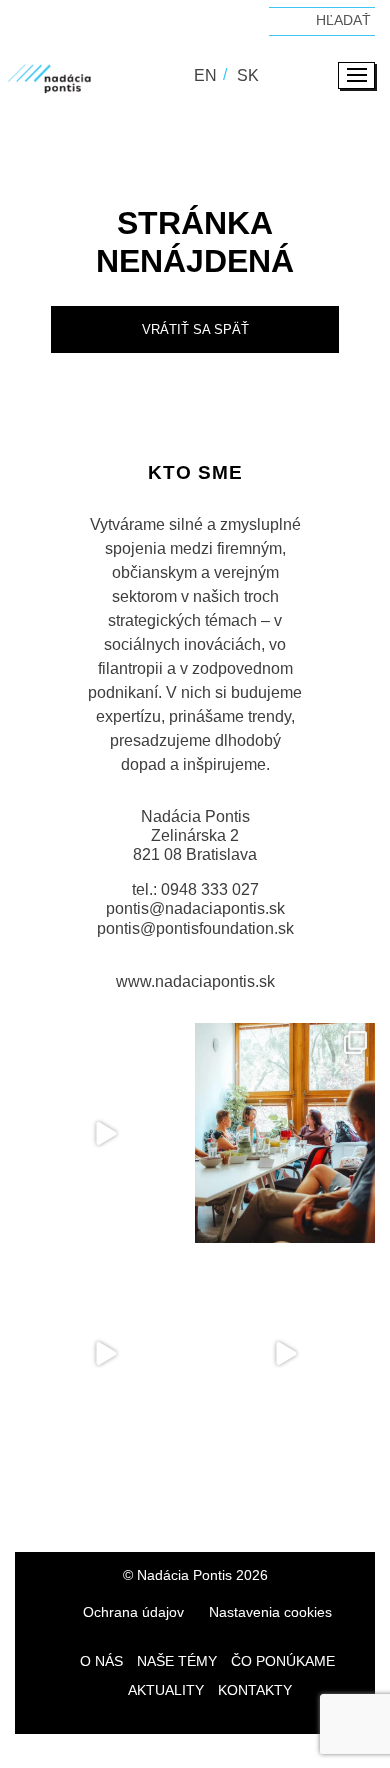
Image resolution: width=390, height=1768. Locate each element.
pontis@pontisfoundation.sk (195, 928)
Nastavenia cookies (270, 1612)
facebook (90, 1497)
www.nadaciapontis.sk (195, 981)
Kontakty (255, 1690)
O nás (101, 1661)
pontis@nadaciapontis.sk (195, 908)
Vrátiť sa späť (195, 329)
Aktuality (166, 1690)
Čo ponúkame (283, 1661)
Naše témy (177, 1661)
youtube (300, 1497)
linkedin (230, 1497)
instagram (160, 1497)
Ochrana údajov (133, 1612)
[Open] (105, 1134)
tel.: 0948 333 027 (195, 889)
